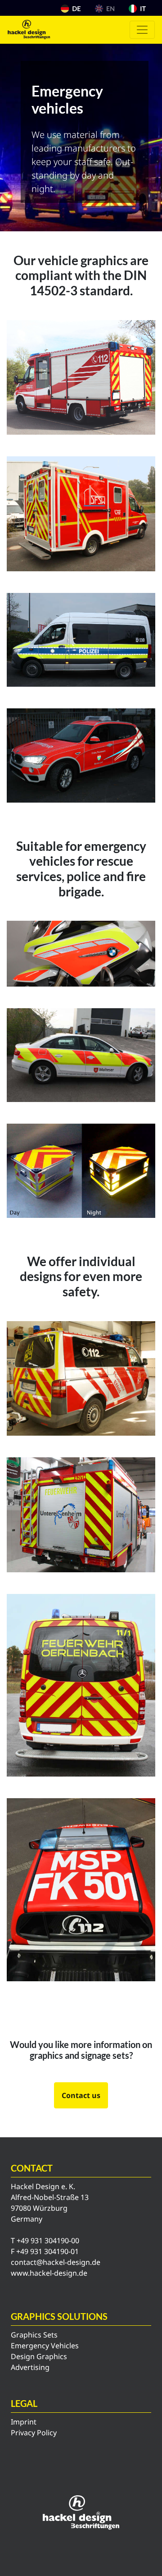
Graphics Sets (34, 2335)
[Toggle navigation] (142, 30)
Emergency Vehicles (45, 2346)
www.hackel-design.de (49, 2273)
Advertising (30, 2367)
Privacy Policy (34, 2433)
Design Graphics (39, 2356)
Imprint (24, 2422)
